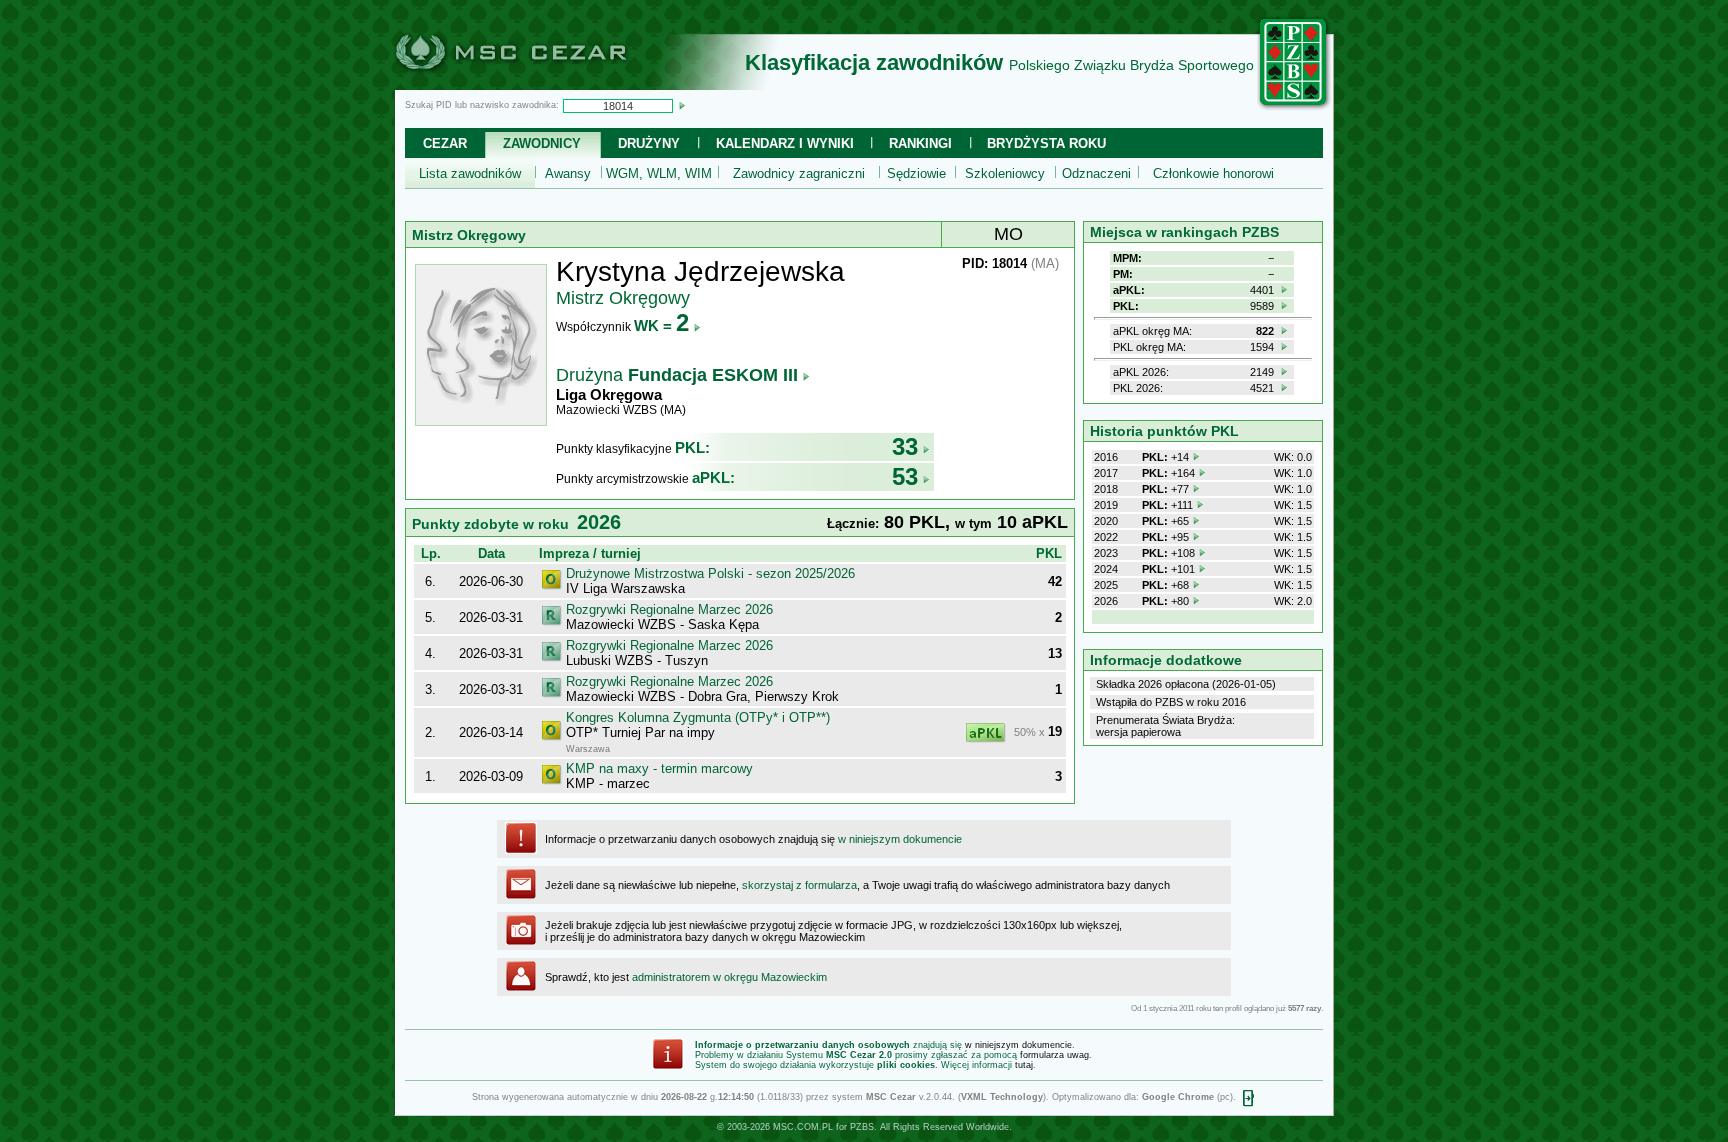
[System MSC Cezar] (544, 84)
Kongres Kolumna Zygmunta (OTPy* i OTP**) (698, 717)
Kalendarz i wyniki (785, 143)
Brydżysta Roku (1046, 143)
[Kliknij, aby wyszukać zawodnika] (682, 105)
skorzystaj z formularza (799, 885)
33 (905, 446)
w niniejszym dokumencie (900, 839)
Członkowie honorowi (1213, 173)
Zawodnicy (542, 143)
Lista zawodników (470, 173)
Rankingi (920, 143)
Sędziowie (916, 173)
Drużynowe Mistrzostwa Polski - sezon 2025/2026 (710, 573)
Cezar (445, 143)
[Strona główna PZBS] (1294, 107)
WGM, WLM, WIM (659, 173)
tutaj (1024, 1065)
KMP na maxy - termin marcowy (659, 768)
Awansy (568, 173)
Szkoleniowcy (1005, 173)
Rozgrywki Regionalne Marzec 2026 (669, 609)
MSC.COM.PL (803, 1127)
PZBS (862, 1127)
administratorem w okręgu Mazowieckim (729, 977)
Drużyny (649, 143)
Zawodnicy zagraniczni (799, 173)
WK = (661, 325)
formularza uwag (1054, 1055)
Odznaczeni (1096, 173)
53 (905, 476)
